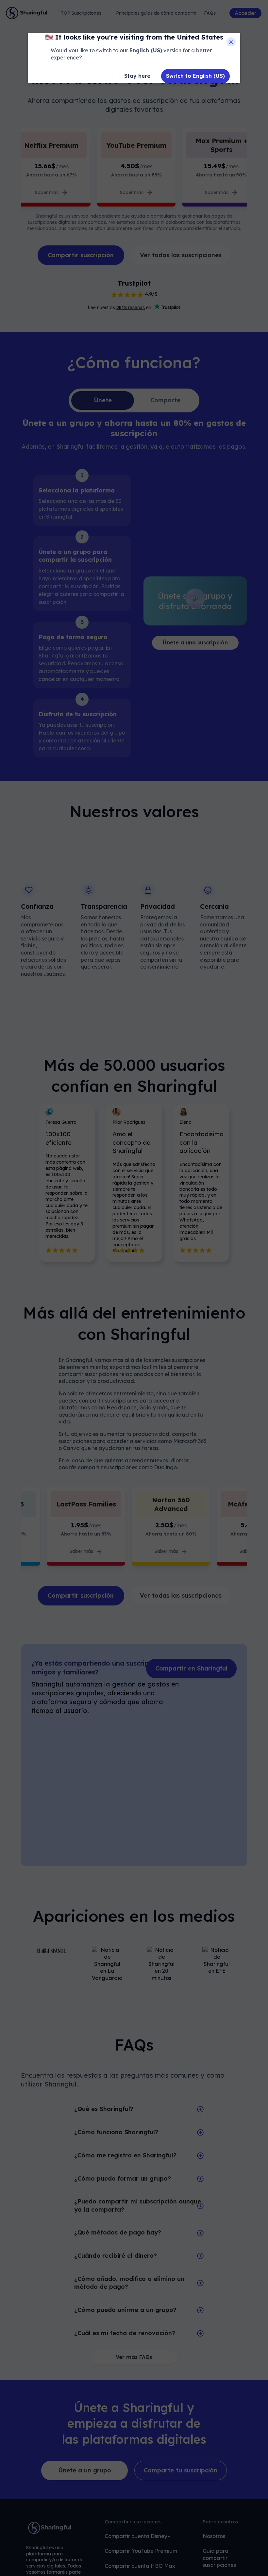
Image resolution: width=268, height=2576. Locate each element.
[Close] (231, 42)
